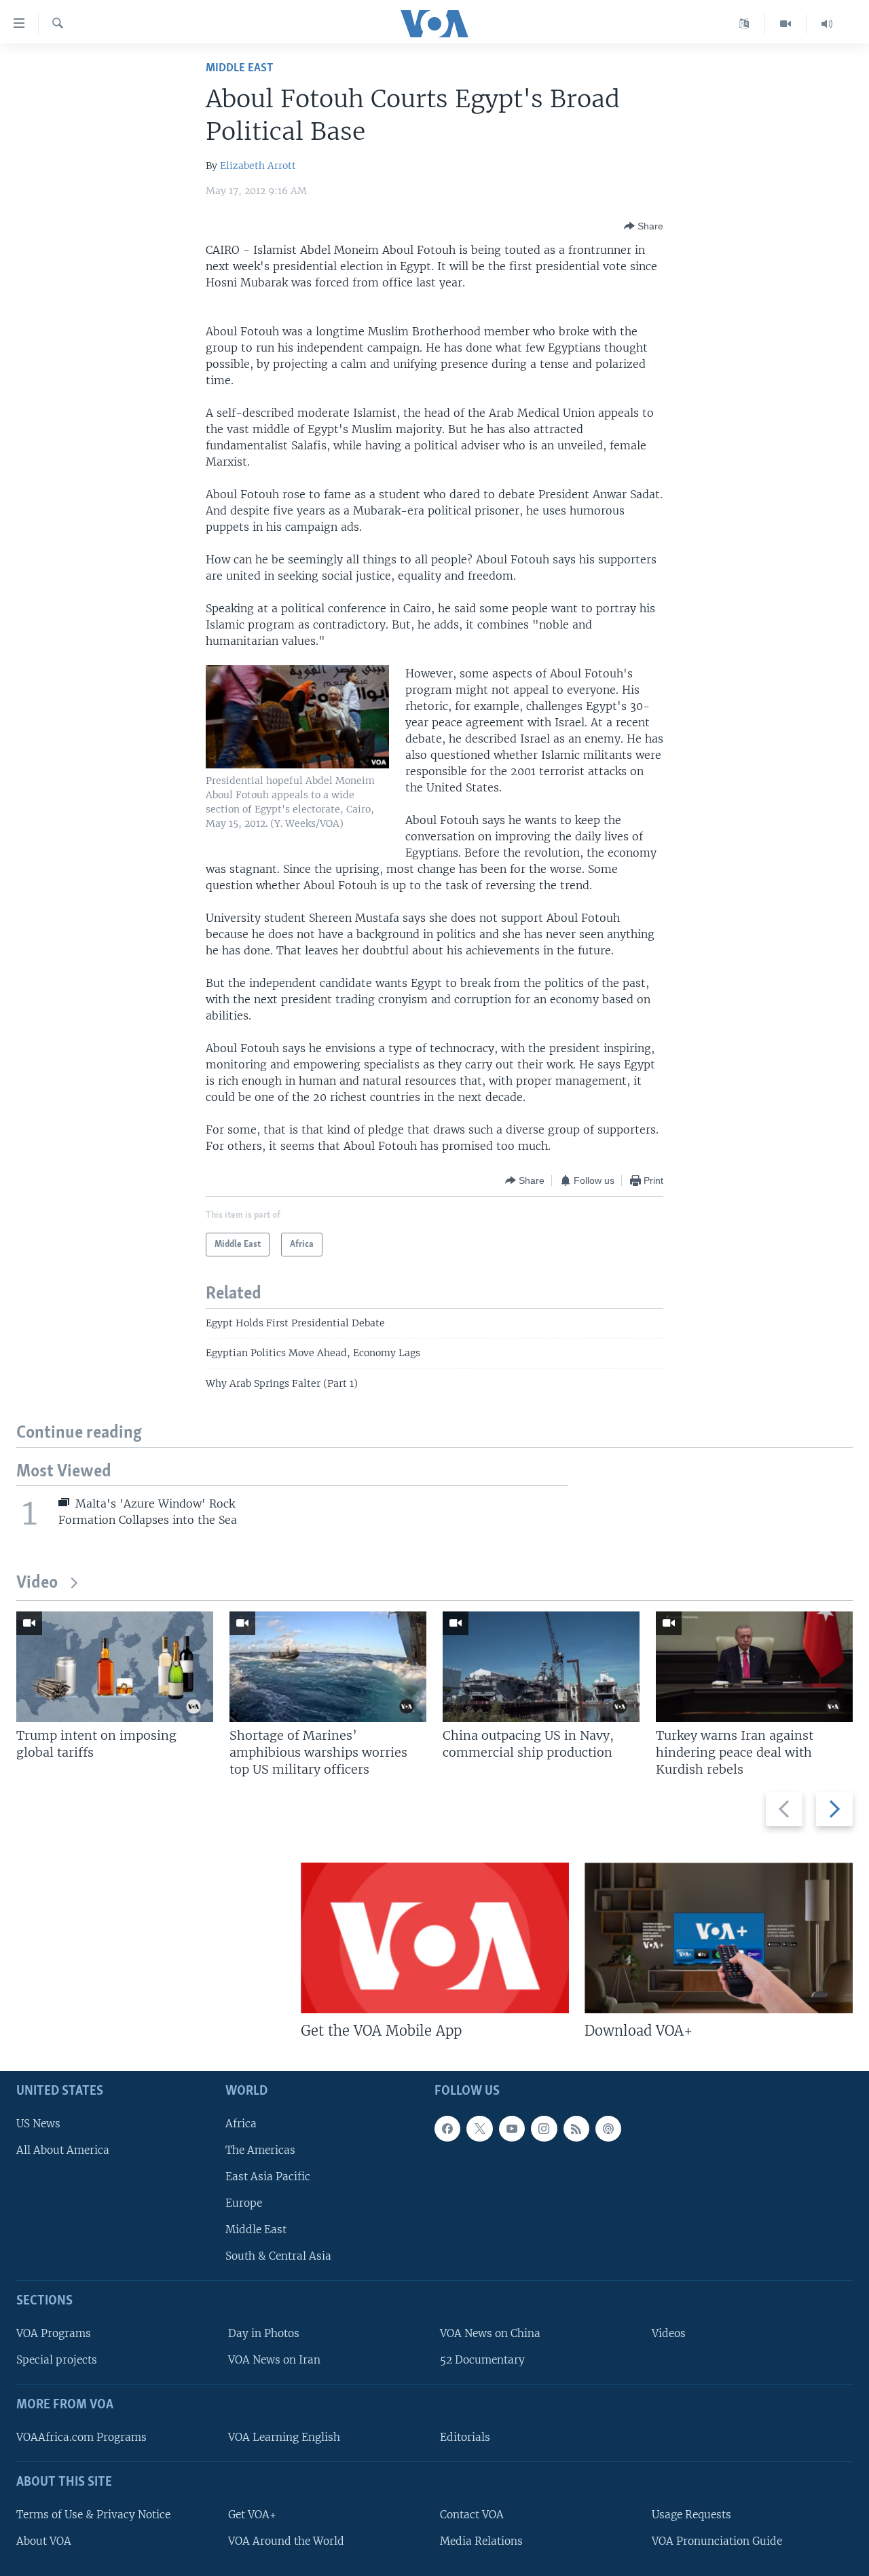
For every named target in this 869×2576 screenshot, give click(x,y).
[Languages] (744, 24)
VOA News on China (490, 2333)
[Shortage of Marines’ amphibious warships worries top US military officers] (328, 1667)
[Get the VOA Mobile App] (435, 1938)
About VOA (44, 2541)
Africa (241, 2124)
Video (37, 1583)
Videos (669, 2333)
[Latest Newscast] (827, 24)
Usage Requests (691, 2515)
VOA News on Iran (274, 2360)
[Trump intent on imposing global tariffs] (115, 1667)
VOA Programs (54, 2333)
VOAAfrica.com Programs (81, 2437)
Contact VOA (472, 2515)
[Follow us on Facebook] (447, 2129)
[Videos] (786, 24)
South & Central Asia (278, 2256)
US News (38, 2124)
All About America (63, 2150)
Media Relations (481, 2541)
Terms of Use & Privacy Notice (93, 2515)
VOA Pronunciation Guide (717, 2541)
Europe (244, 2203)
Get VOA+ (252, 2515)
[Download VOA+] (719, 1938)
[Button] (644, 226)
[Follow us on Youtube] (512, 2129)
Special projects (57, 2360)
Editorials (465, 2437)
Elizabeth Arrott (258, 166)
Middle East (239, 68)
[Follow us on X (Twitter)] (479, 2129)
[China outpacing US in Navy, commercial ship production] (541, 1667)
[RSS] (576, 2129)
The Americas (260, 2150)
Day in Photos (264, 2333)
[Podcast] (608, 2129)
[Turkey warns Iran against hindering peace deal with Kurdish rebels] (754, 1667)
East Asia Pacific (268, 2177)
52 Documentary (482, 2360)
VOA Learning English (284, 2437)
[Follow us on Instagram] (544, 2129)
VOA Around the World (286, 2541)
